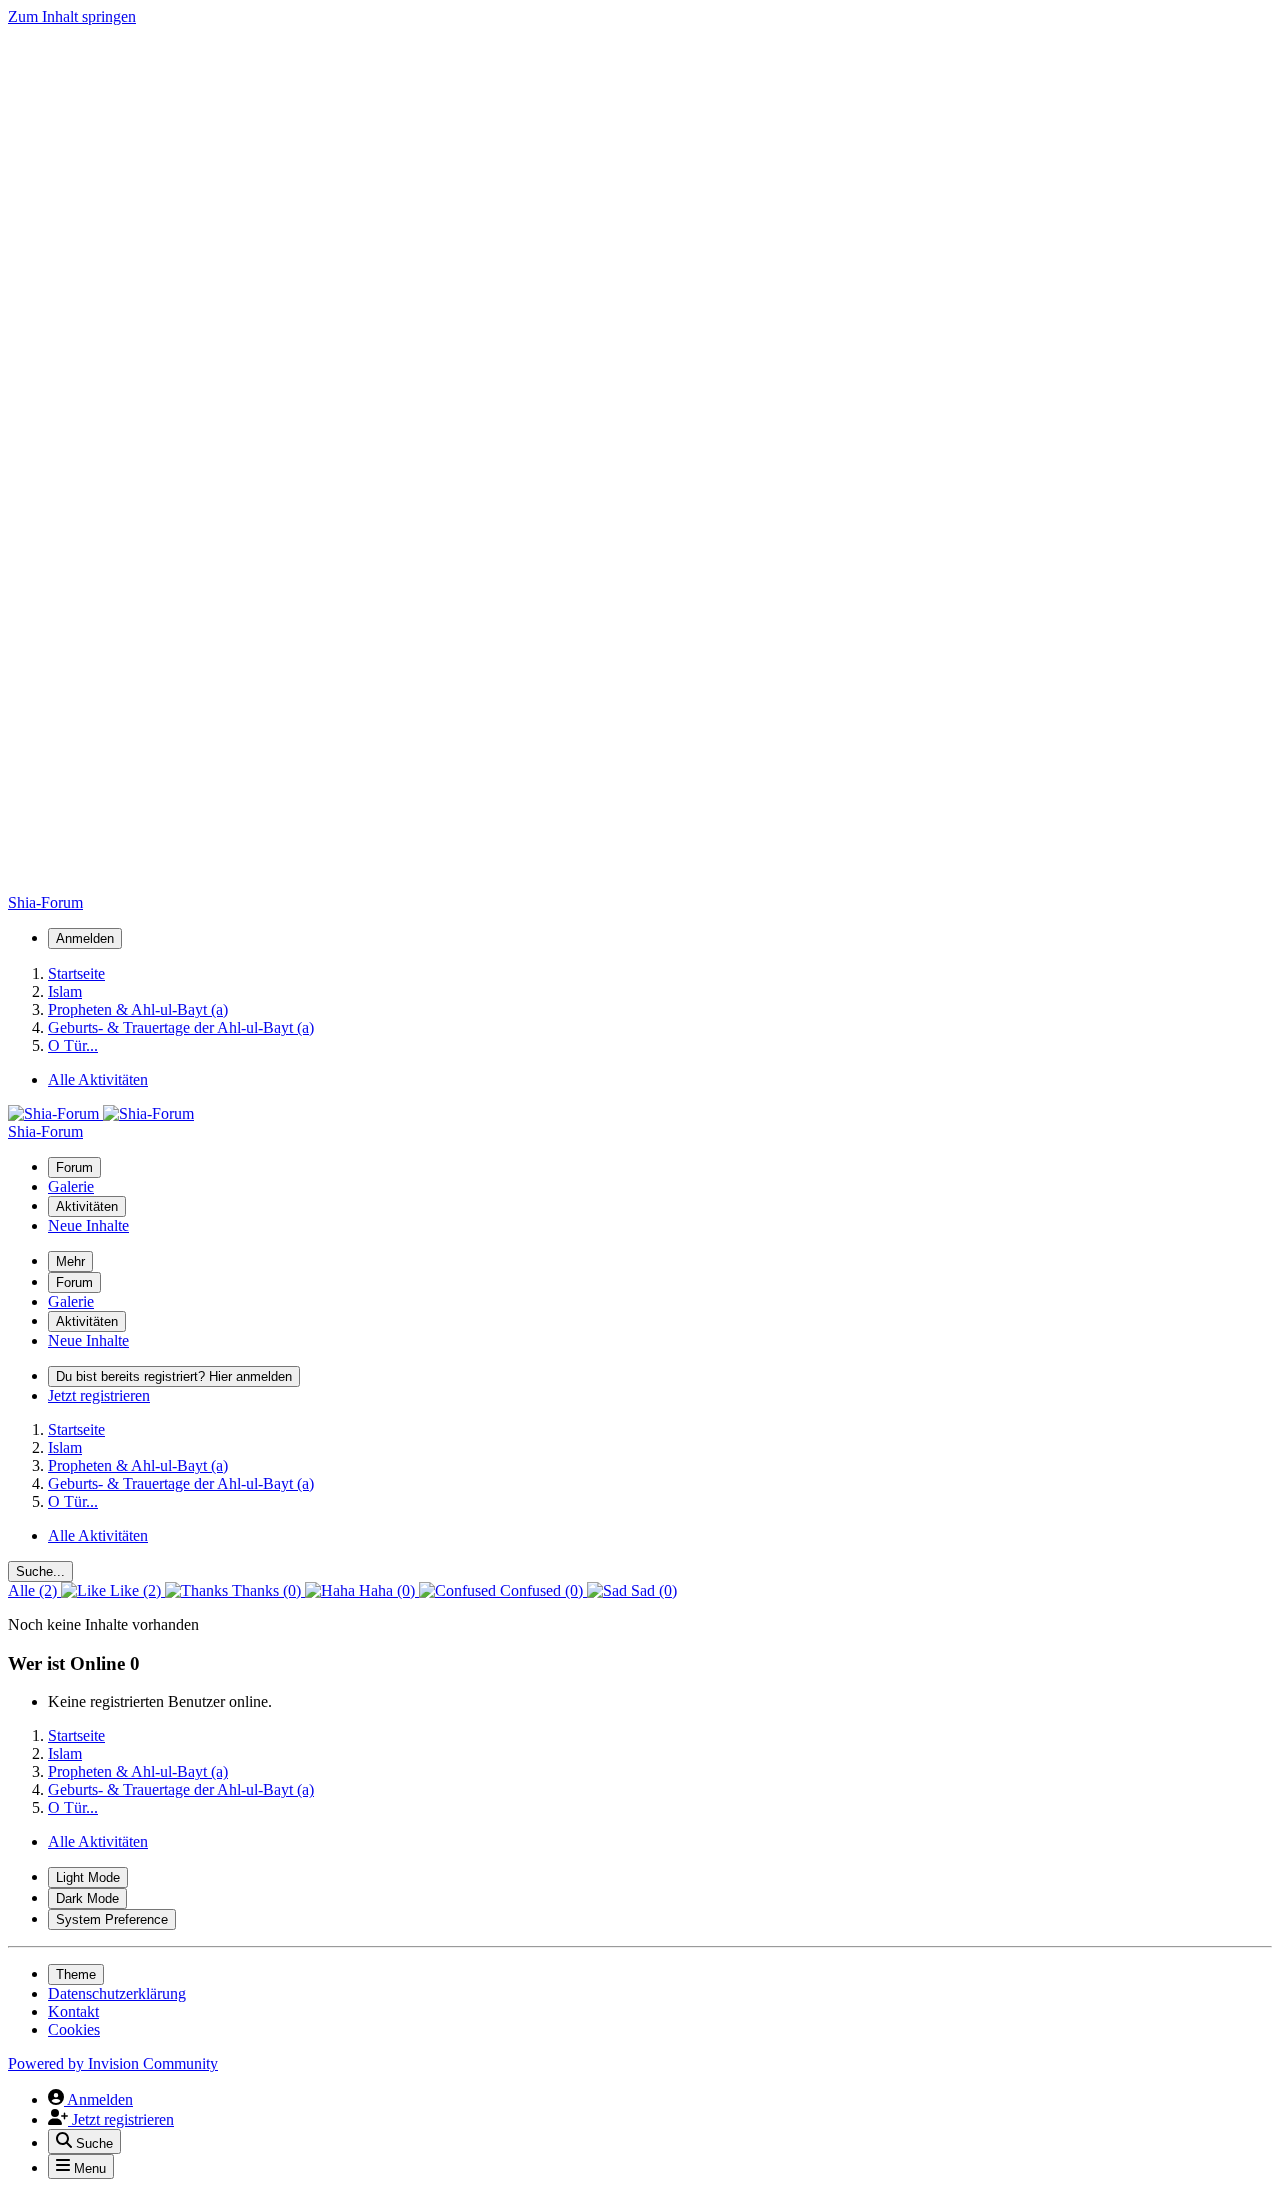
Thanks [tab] (264, 1590)
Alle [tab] (32, 1590)
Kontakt (73, 2011)
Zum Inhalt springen (72, 16)
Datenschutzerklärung (117, 1993)
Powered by (113, 2063)
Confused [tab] (539, 1590)
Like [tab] (133, 1590)
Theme (76, 1974)
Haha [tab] (385, 1590)
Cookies (74, 2029)
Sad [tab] (652, 1590)
